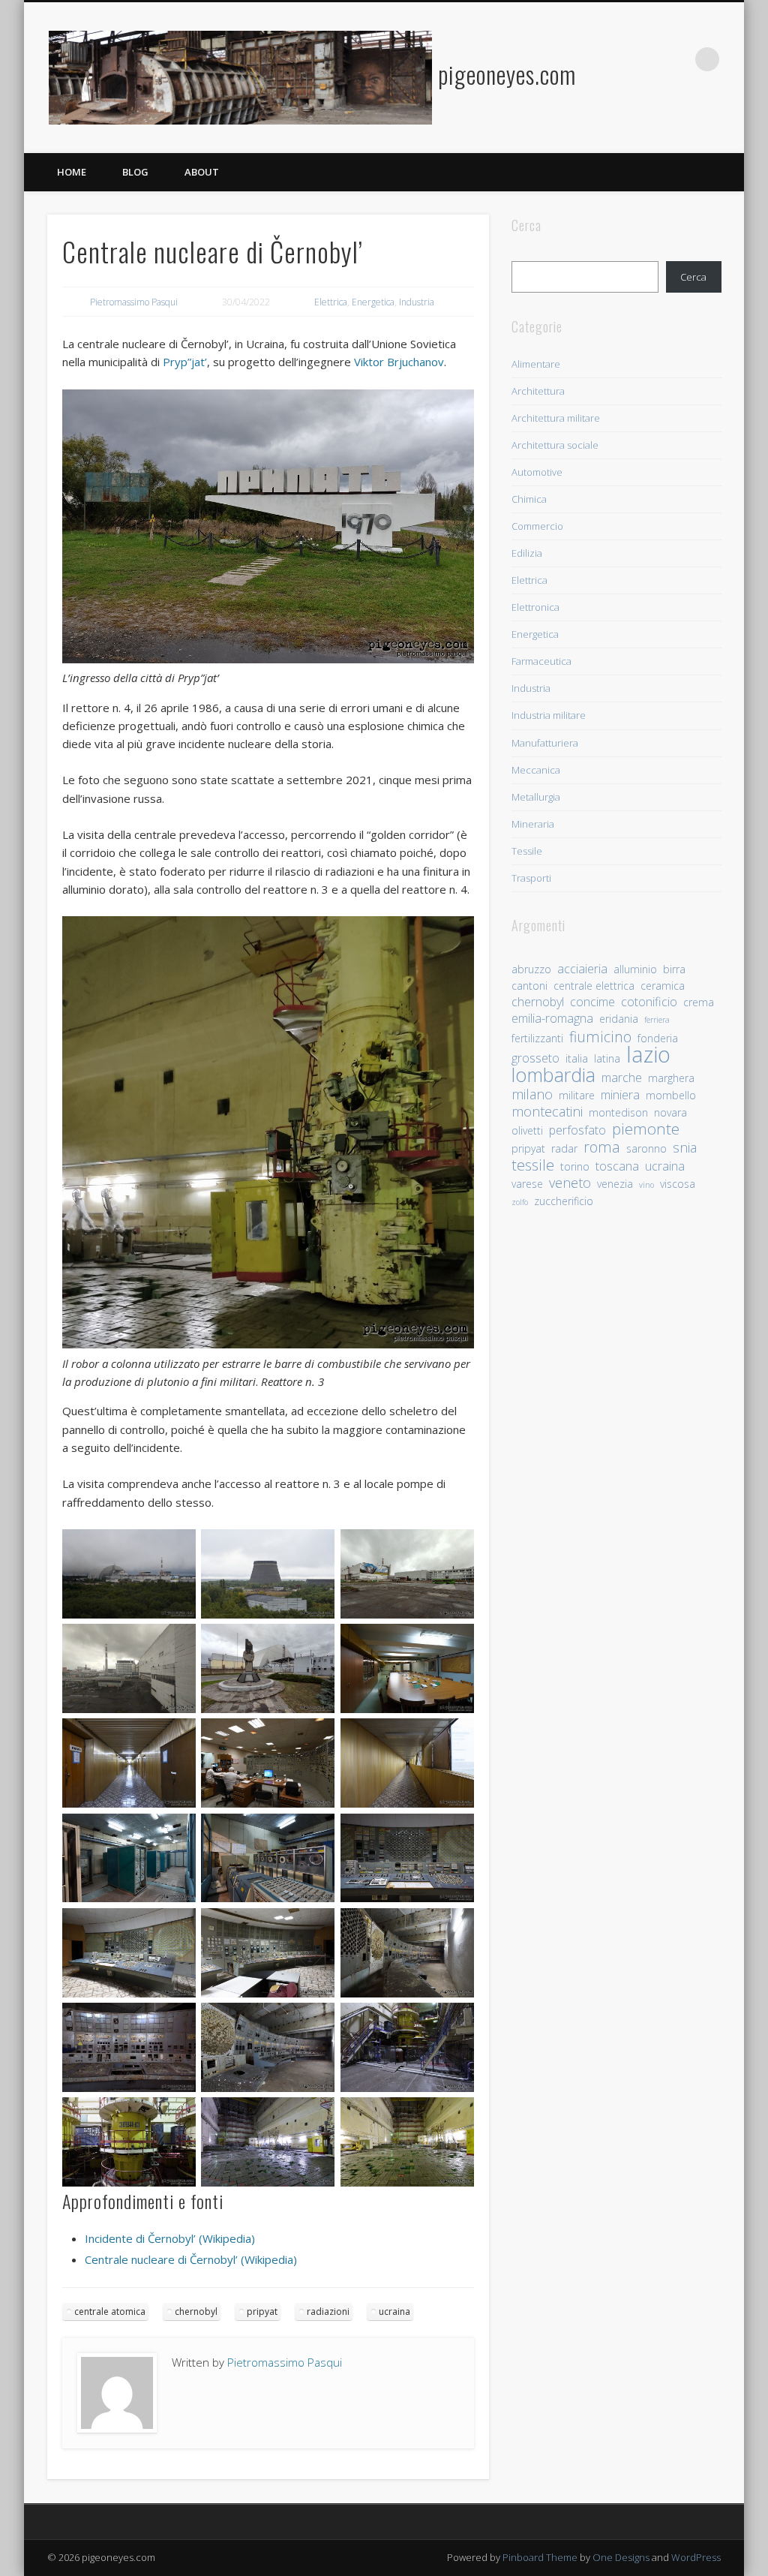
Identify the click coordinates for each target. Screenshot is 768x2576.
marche (622, 1078)
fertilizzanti (537, 1038)
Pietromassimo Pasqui (134, 302)
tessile (533, 1165)
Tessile (527, 851)
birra (674, 969)
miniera (620, 1095)
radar (564, 1148)
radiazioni (328, 2311)
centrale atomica (110, 2311)
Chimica (529, 499)
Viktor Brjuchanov (399, 362)
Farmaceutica (541, 661)
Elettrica (331, 302)
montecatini (547, 1112)
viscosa (678, 1184)
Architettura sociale (555, 445)
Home (72, 172)
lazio (648, 1055)
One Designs (621, 2557)
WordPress (696, 2557)
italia (577, 1058)
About (202, 172)
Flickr (676, 59)
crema (699, 1002)
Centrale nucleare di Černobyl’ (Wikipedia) (191, 2259)
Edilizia (527, 553)
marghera (671, 1078)
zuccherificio (564, 1201)
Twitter (646, 59)
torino (575, 1166)
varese (527, 1184)
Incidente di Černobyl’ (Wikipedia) (170, 2238)
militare (577, 1095)
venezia (615, 1184)
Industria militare (549, 715)
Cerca (693, 277)
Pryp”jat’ (185, 362)
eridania (619, 1019)
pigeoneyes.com (507, 74)
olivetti (527, 1130)
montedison (618, 1112)
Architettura (538, 391)
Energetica (373, 302)
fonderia (658, 1038)
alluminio (635, 969)
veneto (570, 1183)
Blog (135, 172)
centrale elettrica (594, 986)
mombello (671, 1095)
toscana (617, 1166)
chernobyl (196, 2311)
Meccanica (536, 770)
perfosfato (577, 1130)
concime (592, 1002)
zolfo (520, 1202)
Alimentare (536, 364)
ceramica (663, 986)
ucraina (394, 2311)
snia (685, 1148)
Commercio (537, 526)
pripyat (262, 2311)
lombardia (553, 1075)
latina (607, 1058)
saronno (646, 1148)
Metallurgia (536, 797)
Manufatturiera (545, 743)
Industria (417, 302)
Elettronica (535, 607)
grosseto (535, 1058)
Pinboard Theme (540, 2557)
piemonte (646, 1129)
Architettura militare (556, 418)
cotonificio (649, 1002)
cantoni (529, 986)
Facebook (615, 59)
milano (532, 1094)
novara (670, 1112)
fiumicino (600, 1037)
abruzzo (531, 969)
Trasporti (531, 878)
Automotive (537, 472)
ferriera (657, 1020)
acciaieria (582, 969)
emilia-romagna (552, 1019)
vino (646, 1185)
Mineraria (533, 824)
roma (602, 1147)
